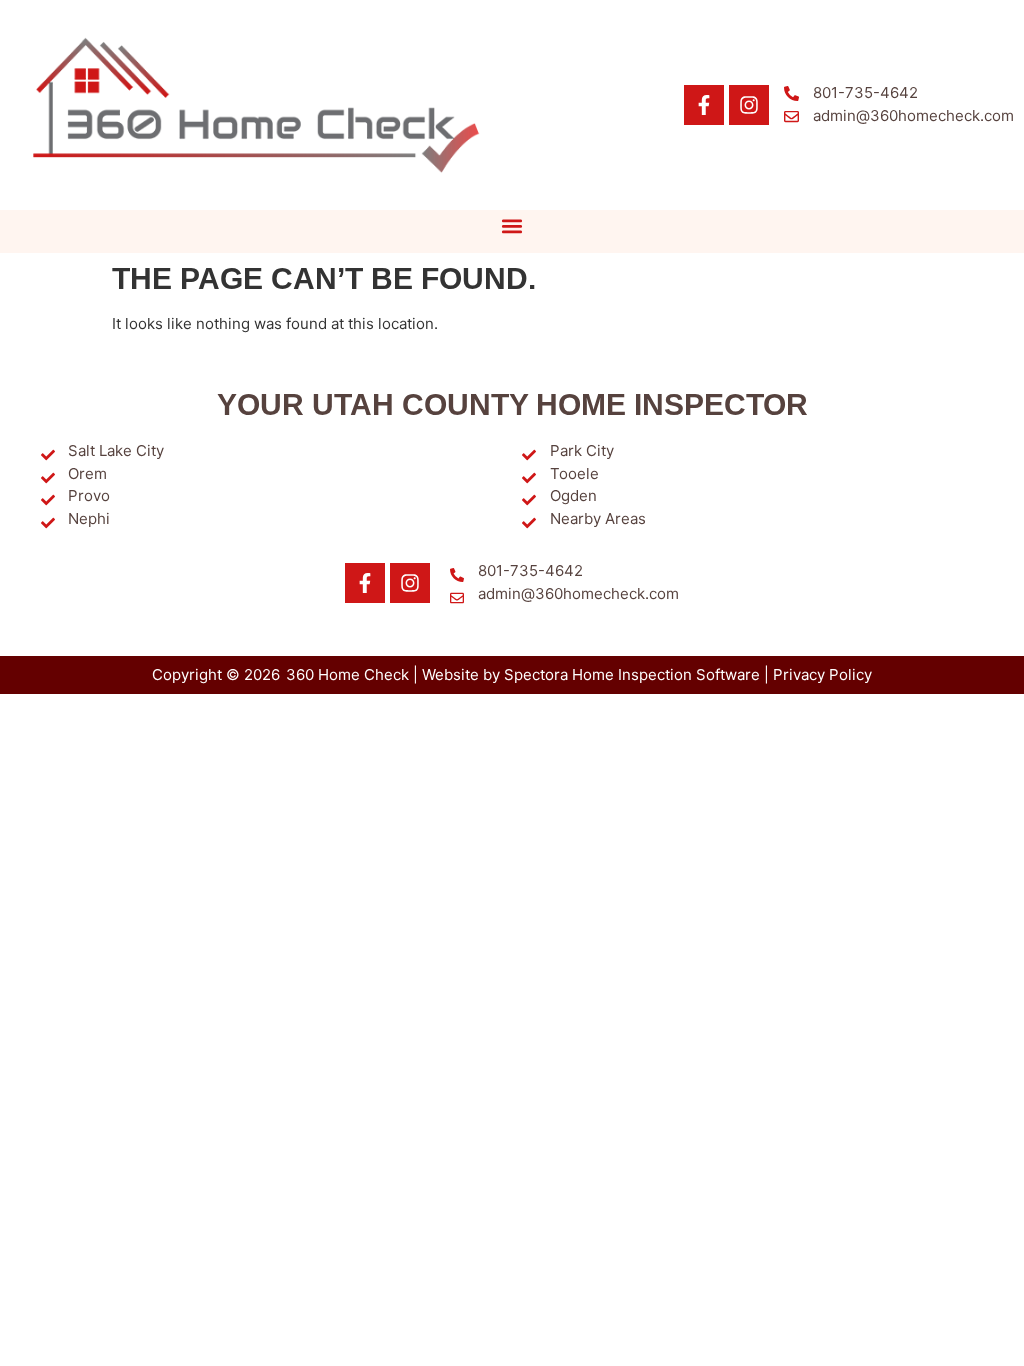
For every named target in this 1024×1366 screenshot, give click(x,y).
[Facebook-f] (704, 105)
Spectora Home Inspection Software (632, 674)
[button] (512, 226)
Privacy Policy (822, 674)
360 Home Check (347, 674)
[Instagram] (749, 105)
